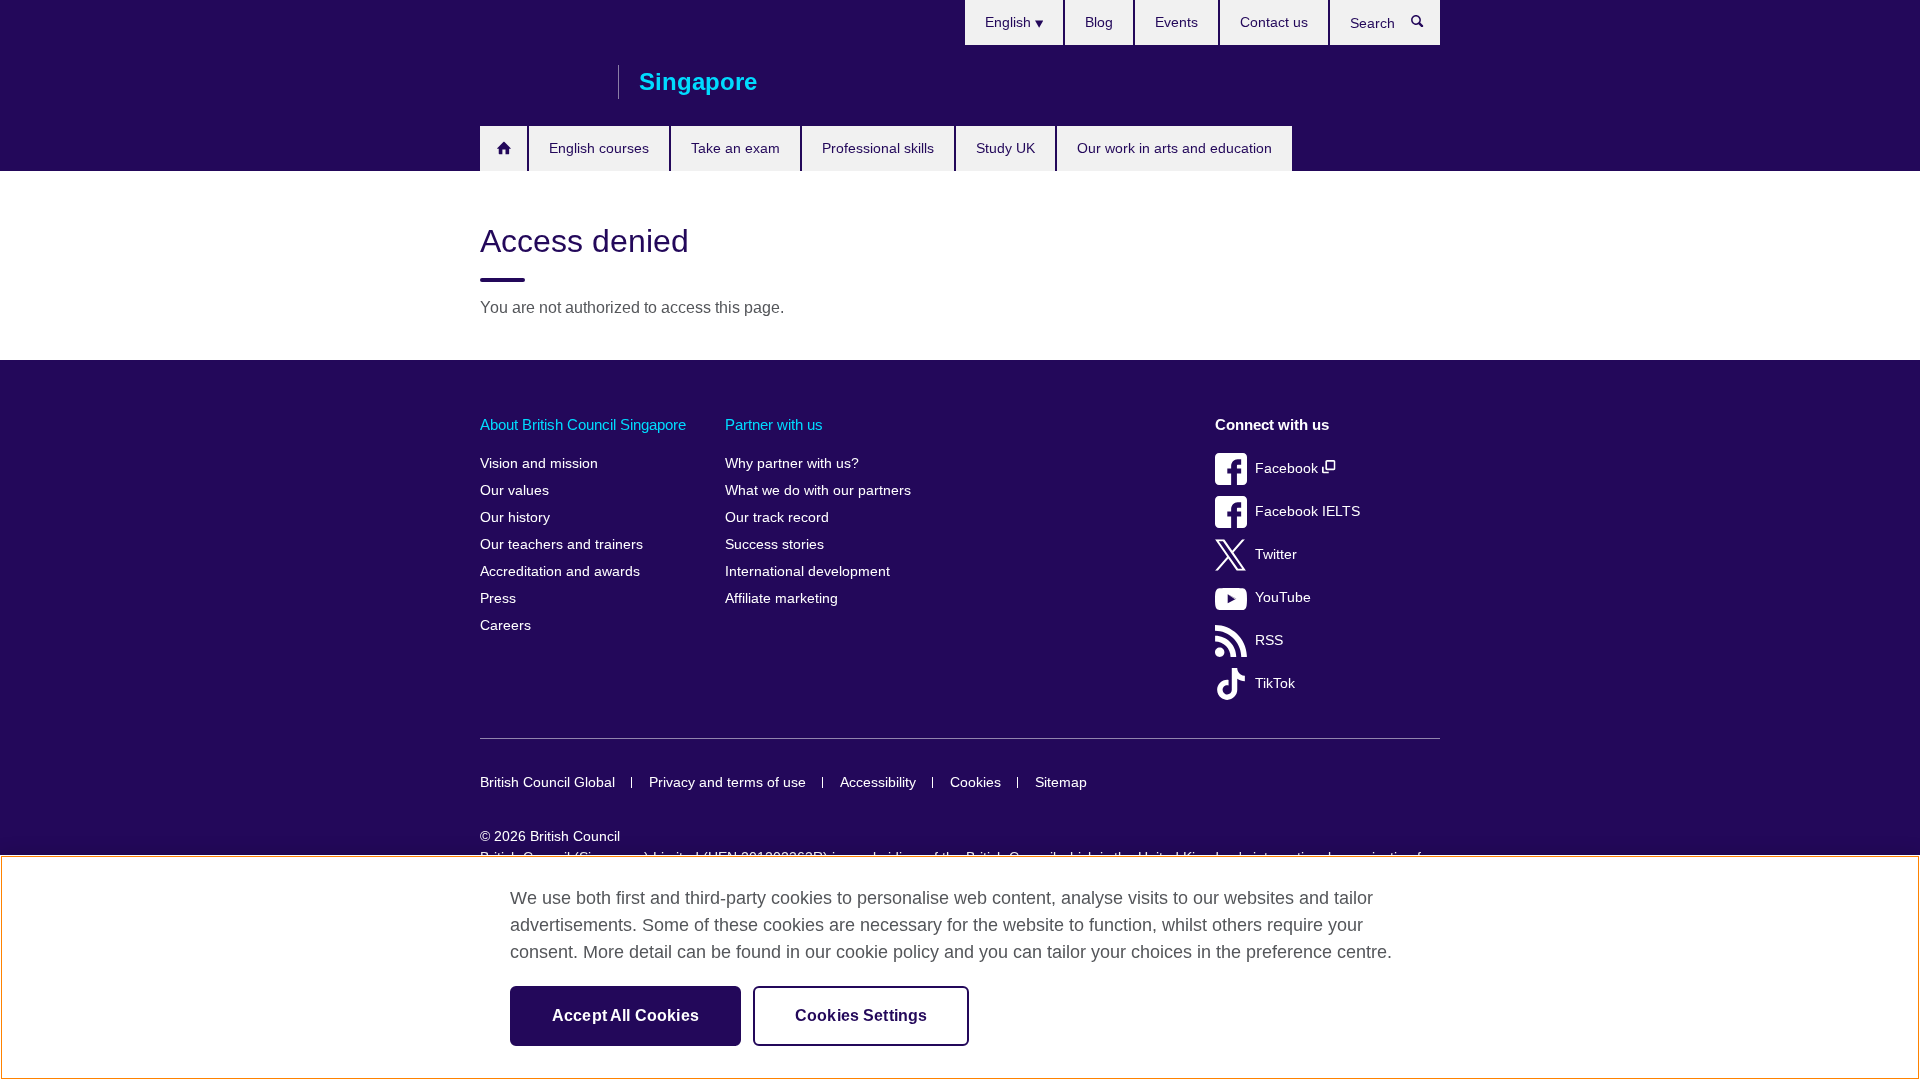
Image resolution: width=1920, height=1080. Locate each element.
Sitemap (1061, 782)
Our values (514, 490)
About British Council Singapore (583, 424)
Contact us (1274, 22)
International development (807, 571)
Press (498, 598)
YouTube (1283, 597)
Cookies (975, 782)
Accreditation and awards (560, 571)
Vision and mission (539, 463)
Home (503, 148)
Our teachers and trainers (561, 544)
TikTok (1275, 683)
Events (1176, 22)
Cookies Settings (861, 1015)
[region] (960, 967)
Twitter (1276, 554)
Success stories (774, 544)
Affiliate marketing (781, 598)
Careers (505, 625)
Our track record (777, 517)
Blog (1099, 22)
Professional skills (878, 148)
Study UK (1005, 148)
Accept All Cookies (625, 1015)
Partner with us (774, 424)
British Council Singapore (539, 82)
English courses (599, 148)
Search (1427, 26)
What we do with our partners (818, 490)
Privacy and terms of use (727, 782)
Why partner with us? (792, 463)
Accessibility (878, 782)
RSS (1269, 640)
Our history (515, 517)
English (1010, 22)
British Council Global (547, 782)
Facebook (1288, 468)
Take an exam (735, 148)
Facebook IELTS (1307, 511)
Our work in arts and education (1174, 148)
